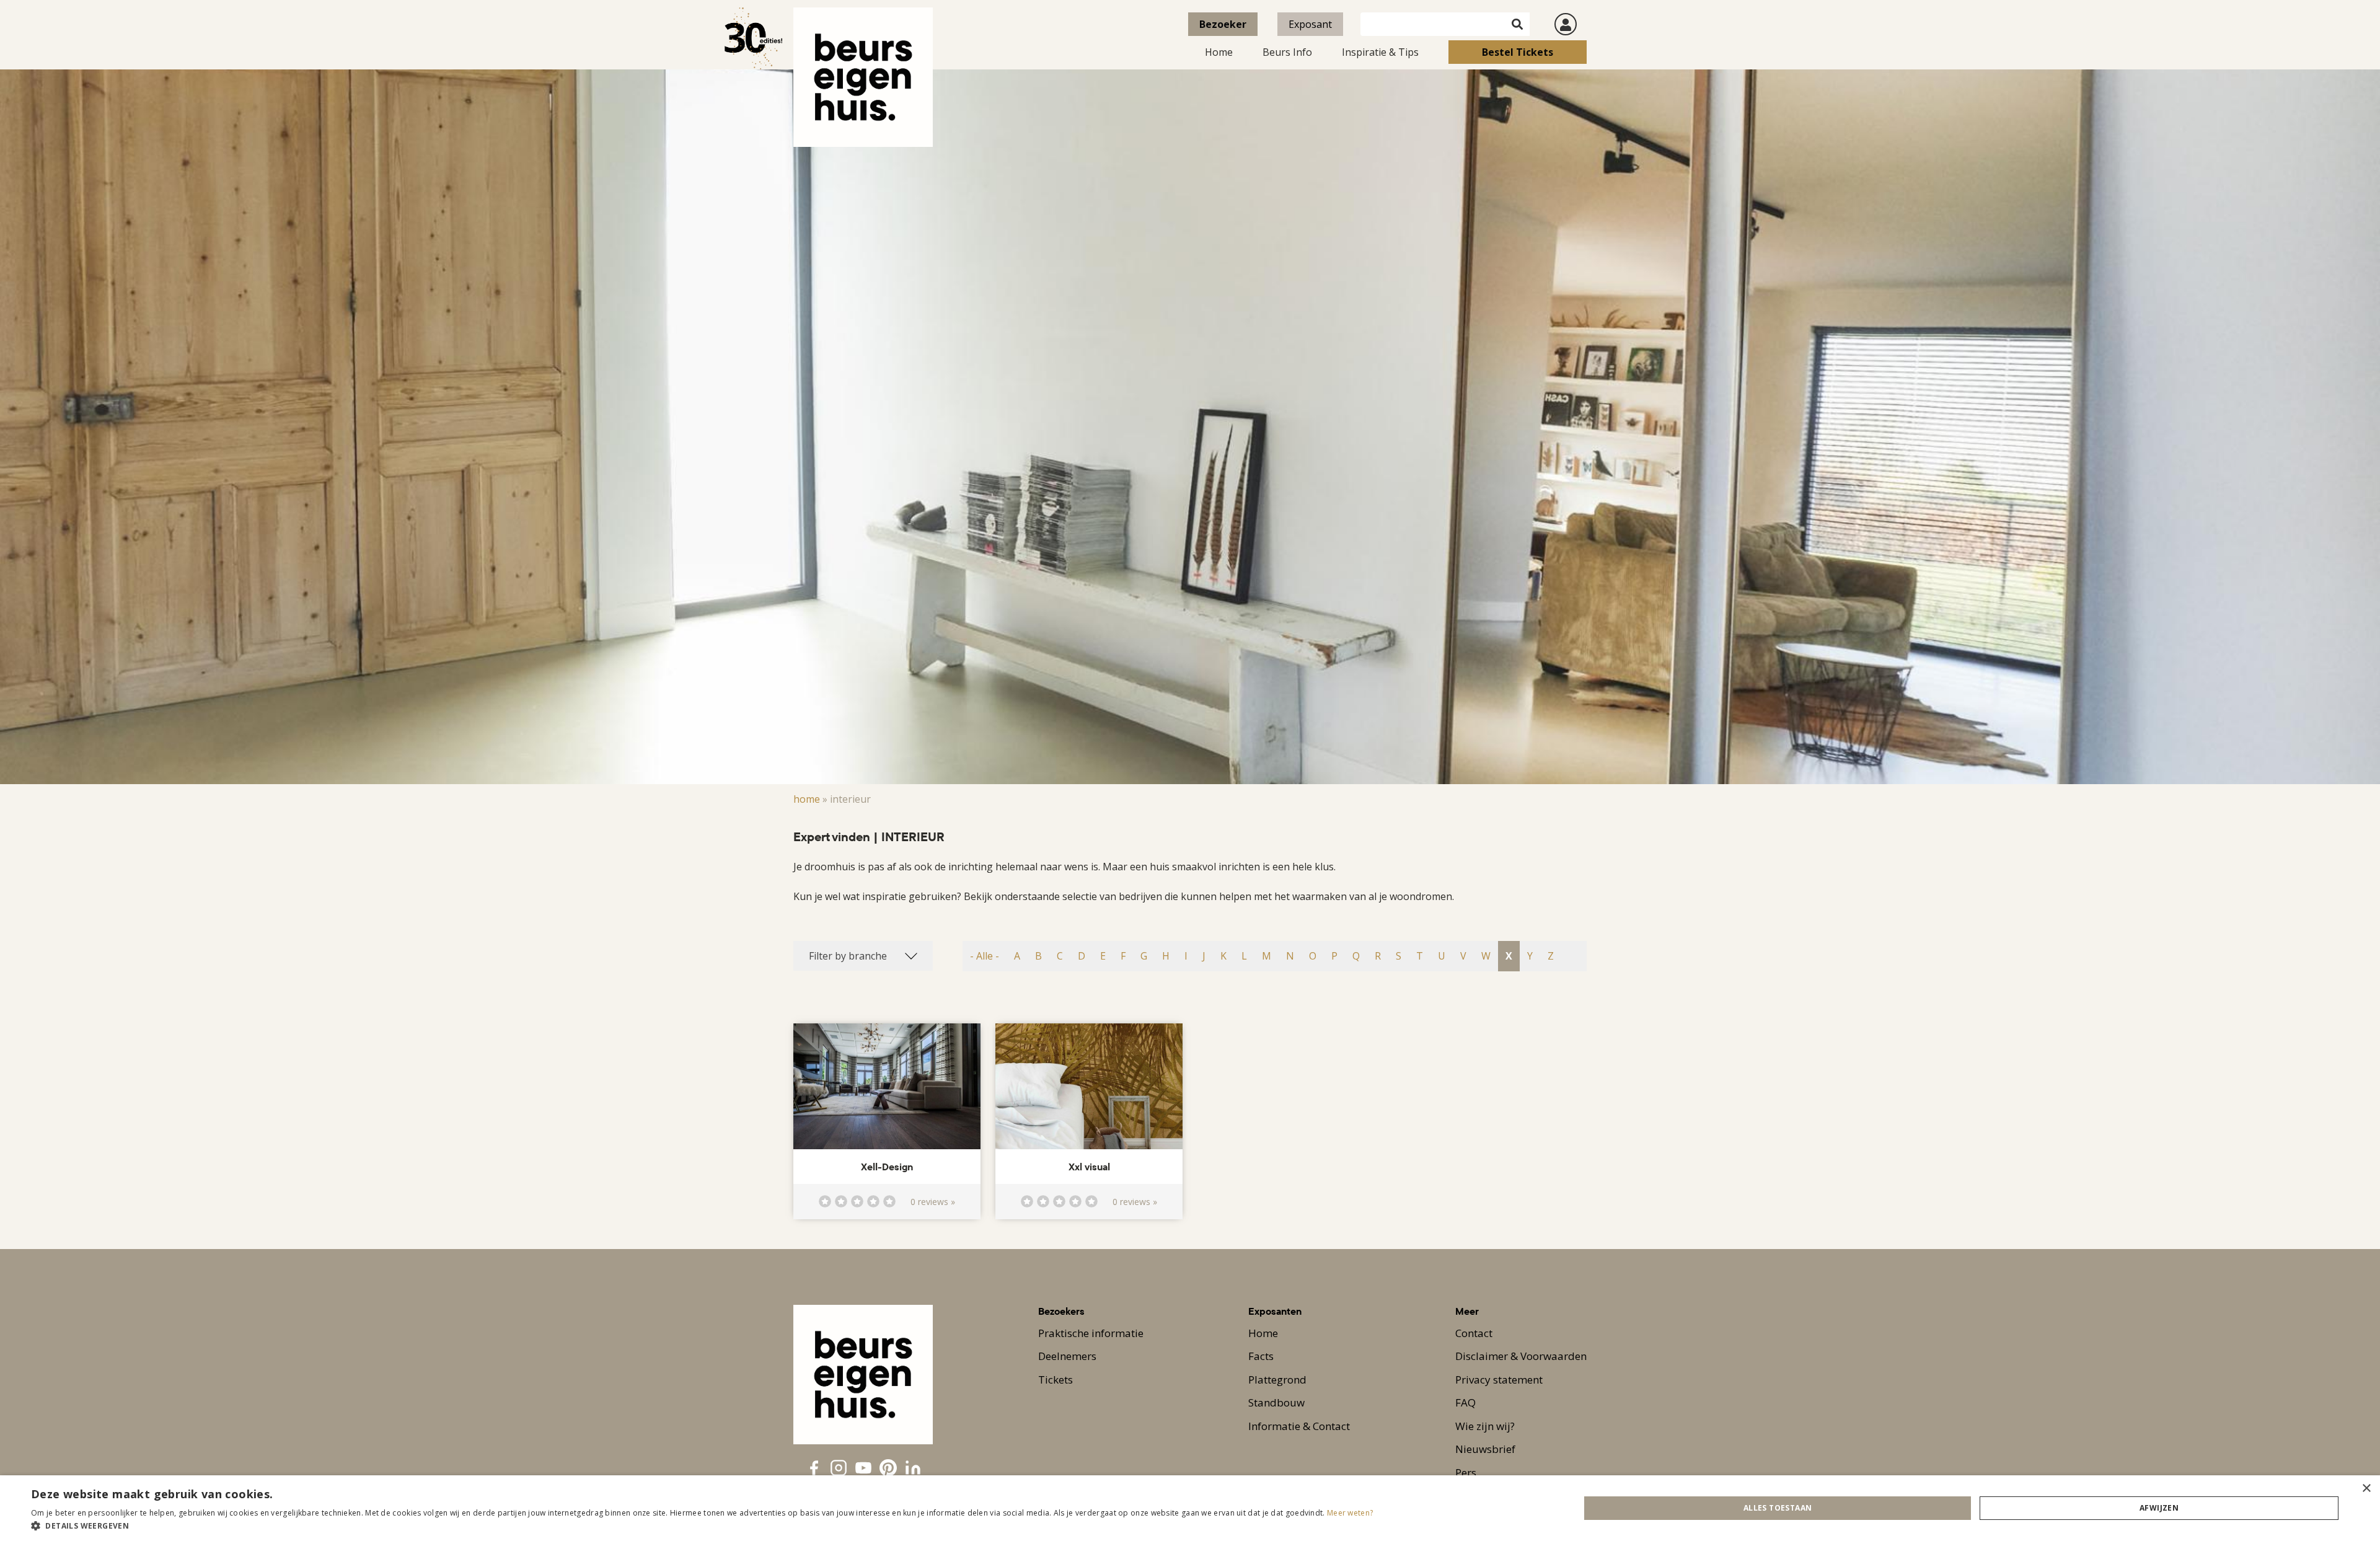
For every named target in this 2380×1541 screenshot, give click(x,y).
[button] (702, 1526)
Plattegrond (1277, 1380)
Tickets (1056, 1380)
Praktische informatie (1091, 1333)
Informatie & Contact (1299, 1426)
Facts (1261, 1356)
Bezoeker (1223, 24)
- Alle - (985, 956)
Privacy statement (1499, 1380)
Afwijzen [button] (2159, 1508)
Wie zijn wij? (1485, 1426)
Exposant (1310, 24)
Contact (1474, 1333)
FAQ (1465, 1402)
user (1566, 24)
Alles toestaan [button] (1778, 1508)
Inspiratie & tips (1380, 52)
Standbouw (1276, 1402)
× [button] (2366, 1489)
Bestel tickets (1518, 52)
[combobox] (863, 956)
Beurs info (1287, 52)
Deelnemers (1067, 1356)
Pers (1466, 1473)
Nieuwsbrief (1485, 1449)
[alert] (1190, 1508)
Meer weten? (1350, 1513)
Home (1219, 52)
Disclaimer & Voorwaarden (1521, 1356)
